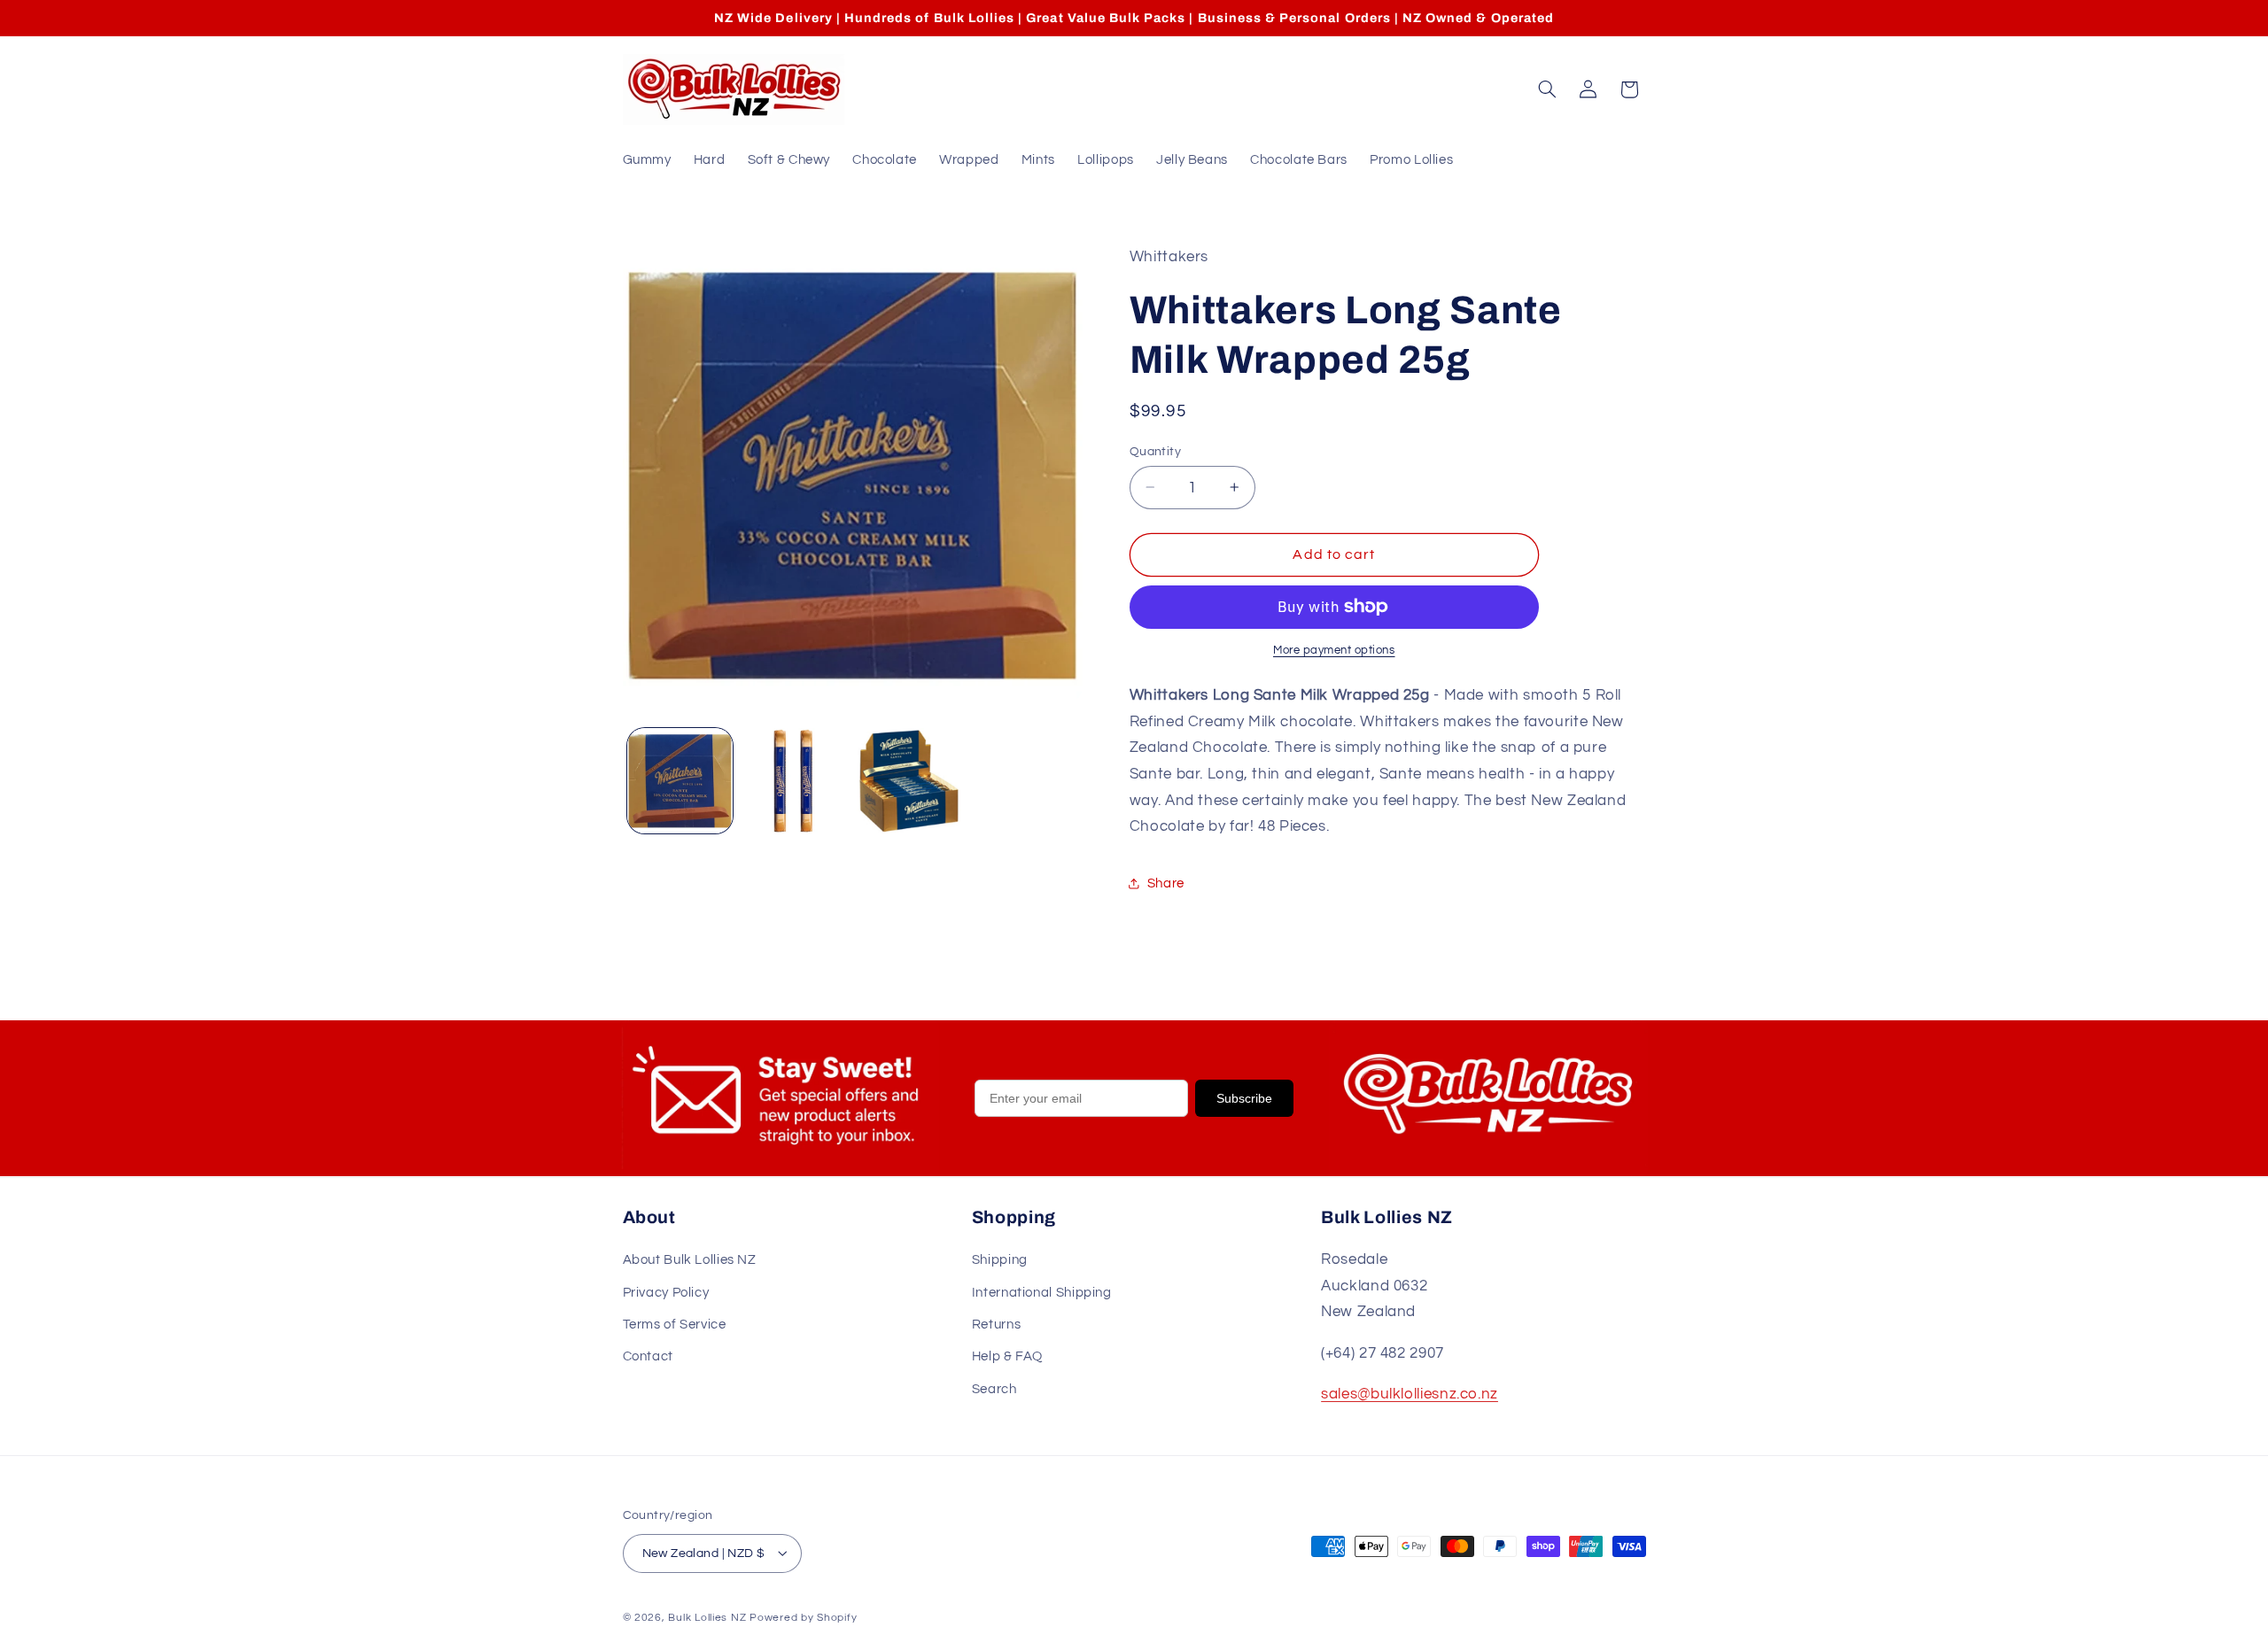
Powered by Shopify (803, 1617)
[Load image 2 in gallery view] (794, 781)
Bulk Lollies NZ (707, 1617)
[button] (1547, 89)
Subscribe (1244, 1098)
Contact (648, 1357)
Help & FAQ (1007, 1357)
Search (994, 1389)
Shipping (1000, 1261)
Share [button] (1166, 883)
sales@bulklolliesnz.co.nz (1410, 1395)
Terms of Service (675, 1325)
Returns (996, 1325)
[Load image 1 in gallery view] (680, 781)
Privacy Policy (666, 1293)
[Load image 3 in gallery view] (909, 781)
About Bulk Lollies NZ (690, 1261)
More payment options (1334, 651)
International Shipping (1042, 1293)
